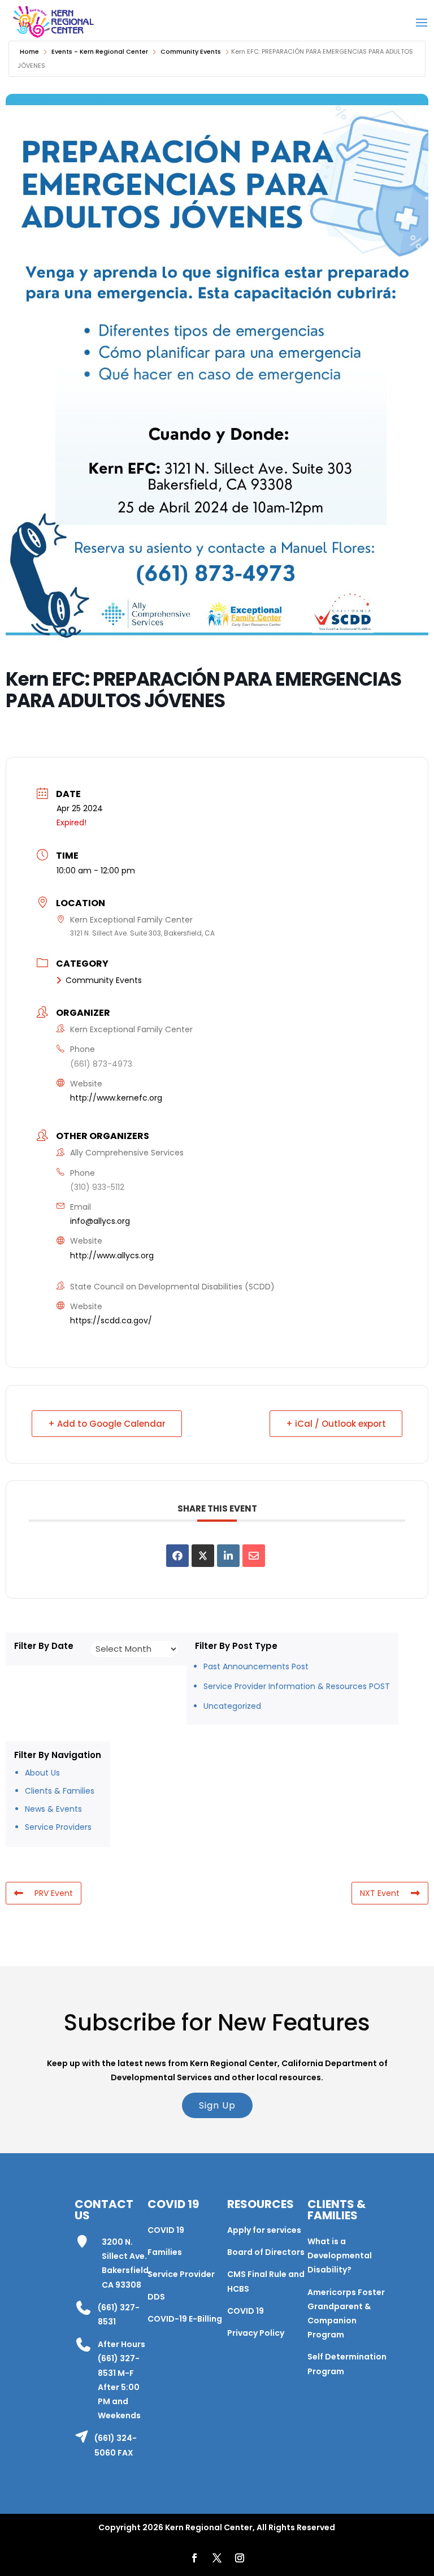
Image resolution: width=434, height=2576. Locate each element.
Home (29, 51)
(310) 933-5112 (97, 1187)
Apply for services (264, 2230)
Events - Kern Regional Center (100, 51)
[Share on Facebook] (177, 1556)
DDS (156, 2297)
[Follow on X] (217, 2558)
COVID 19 (166, 2230)
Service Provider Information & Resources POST (297, 1686)
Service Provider (181, 2274)
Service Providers (58, 1827)
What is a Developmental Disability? (340, 2255)
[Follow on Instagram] (240, 2558)
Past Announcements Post (256, 1666)
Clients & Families (60, 1791)
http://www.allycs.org (112, 1255)
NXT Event (380, 1893)
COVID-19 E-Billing (185, 2319)
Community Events (191, 51)
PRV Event (54, 1893)
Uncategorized (232, 1706)
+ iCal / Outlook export (336, 1424)
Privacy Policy (256, 2333)
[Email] (254, 1556)
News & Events (53, 1809)
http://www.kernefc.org (116, 1098)
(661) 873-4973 (101, 1064)
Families (165, 2252)
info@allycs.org (100, 1221)
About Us (42, 1773)
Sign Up (217, 2105)
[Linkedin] (228, 1556)
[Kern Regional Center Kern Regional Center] (53, 22)
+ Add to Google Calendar (107, 1424)
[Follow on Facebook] (194, 2558)
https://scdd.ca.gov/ (111, 1321)
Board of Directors (266, 2252)
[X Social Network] (203, 1556)
